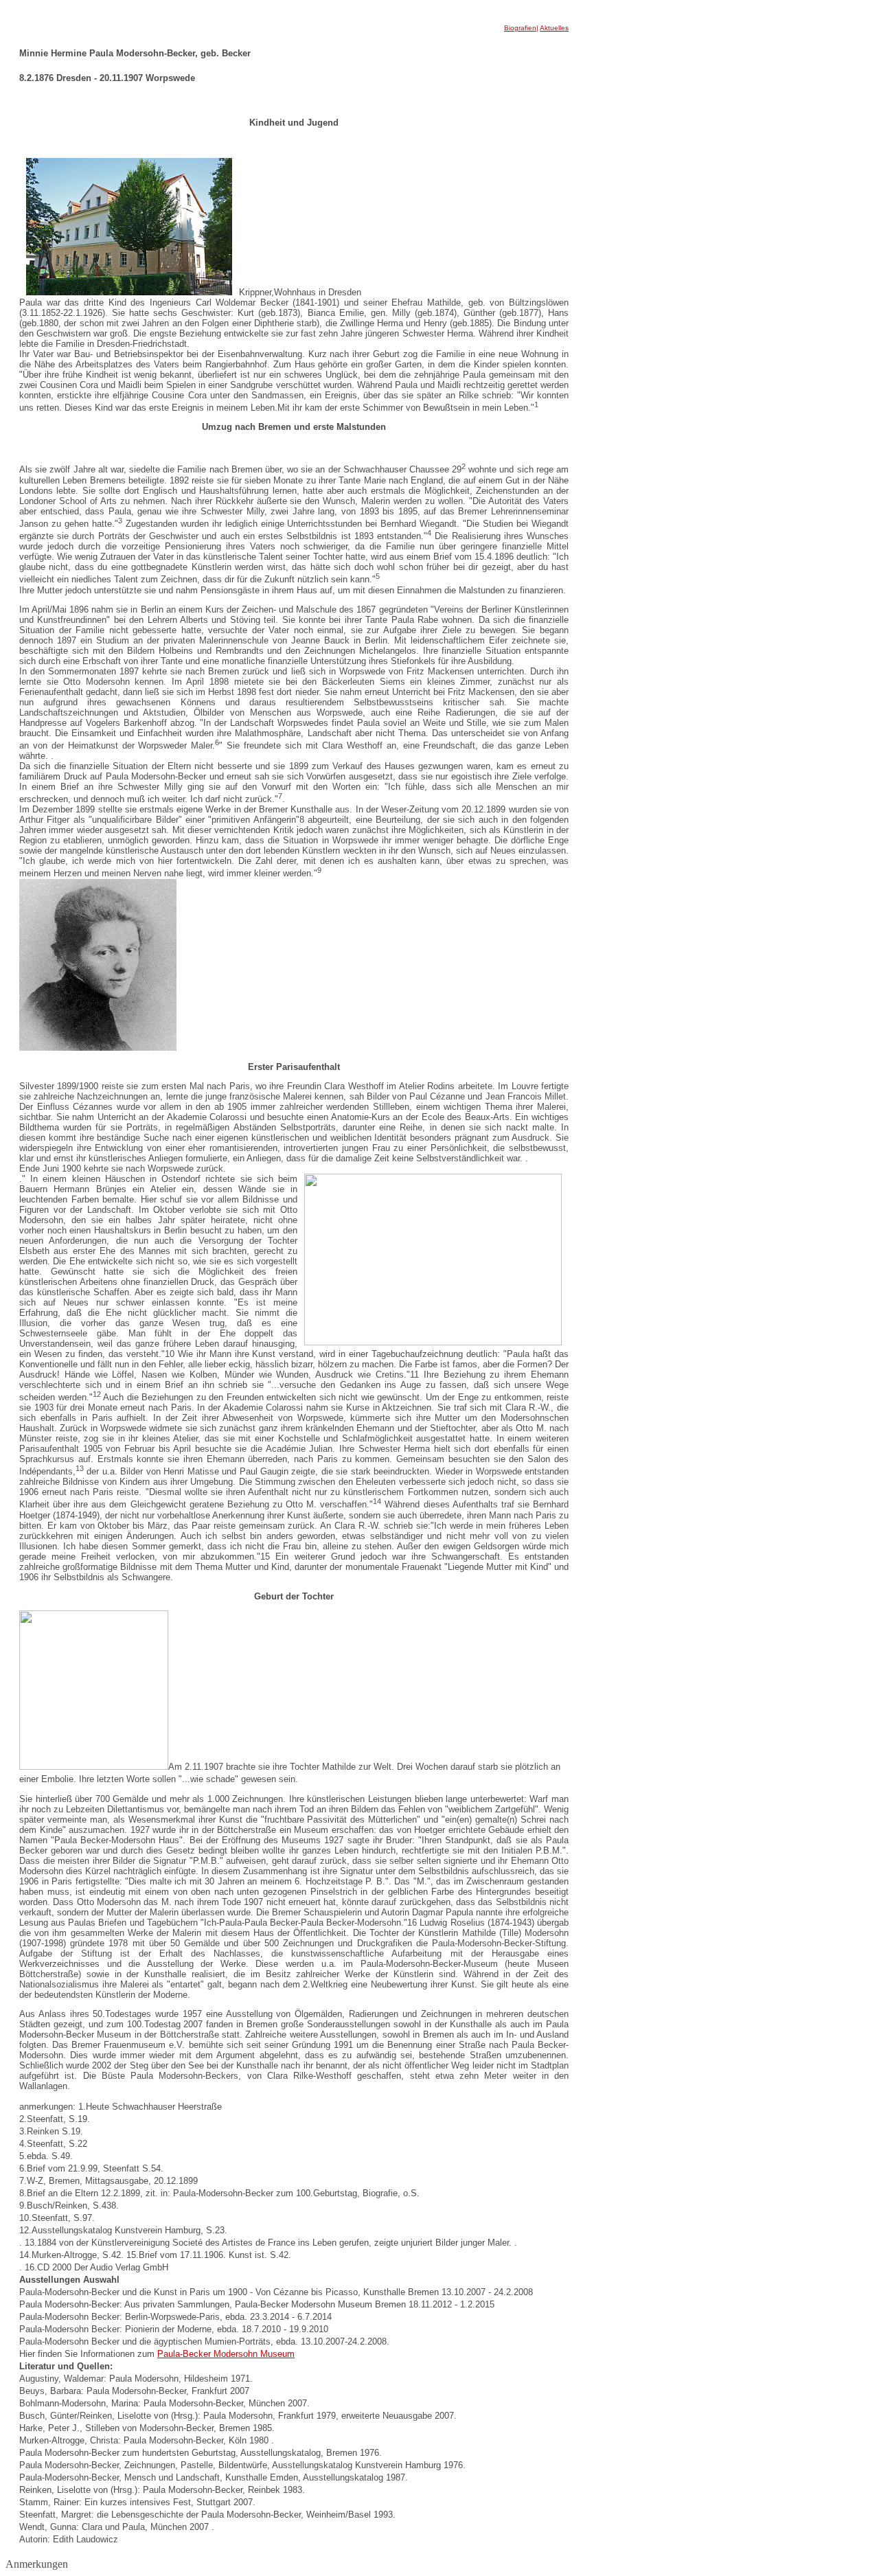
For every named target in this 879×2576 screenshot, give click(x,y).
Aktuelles (554, 28)
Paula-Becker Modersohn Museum (226, 2354)
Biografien (520, 28)
